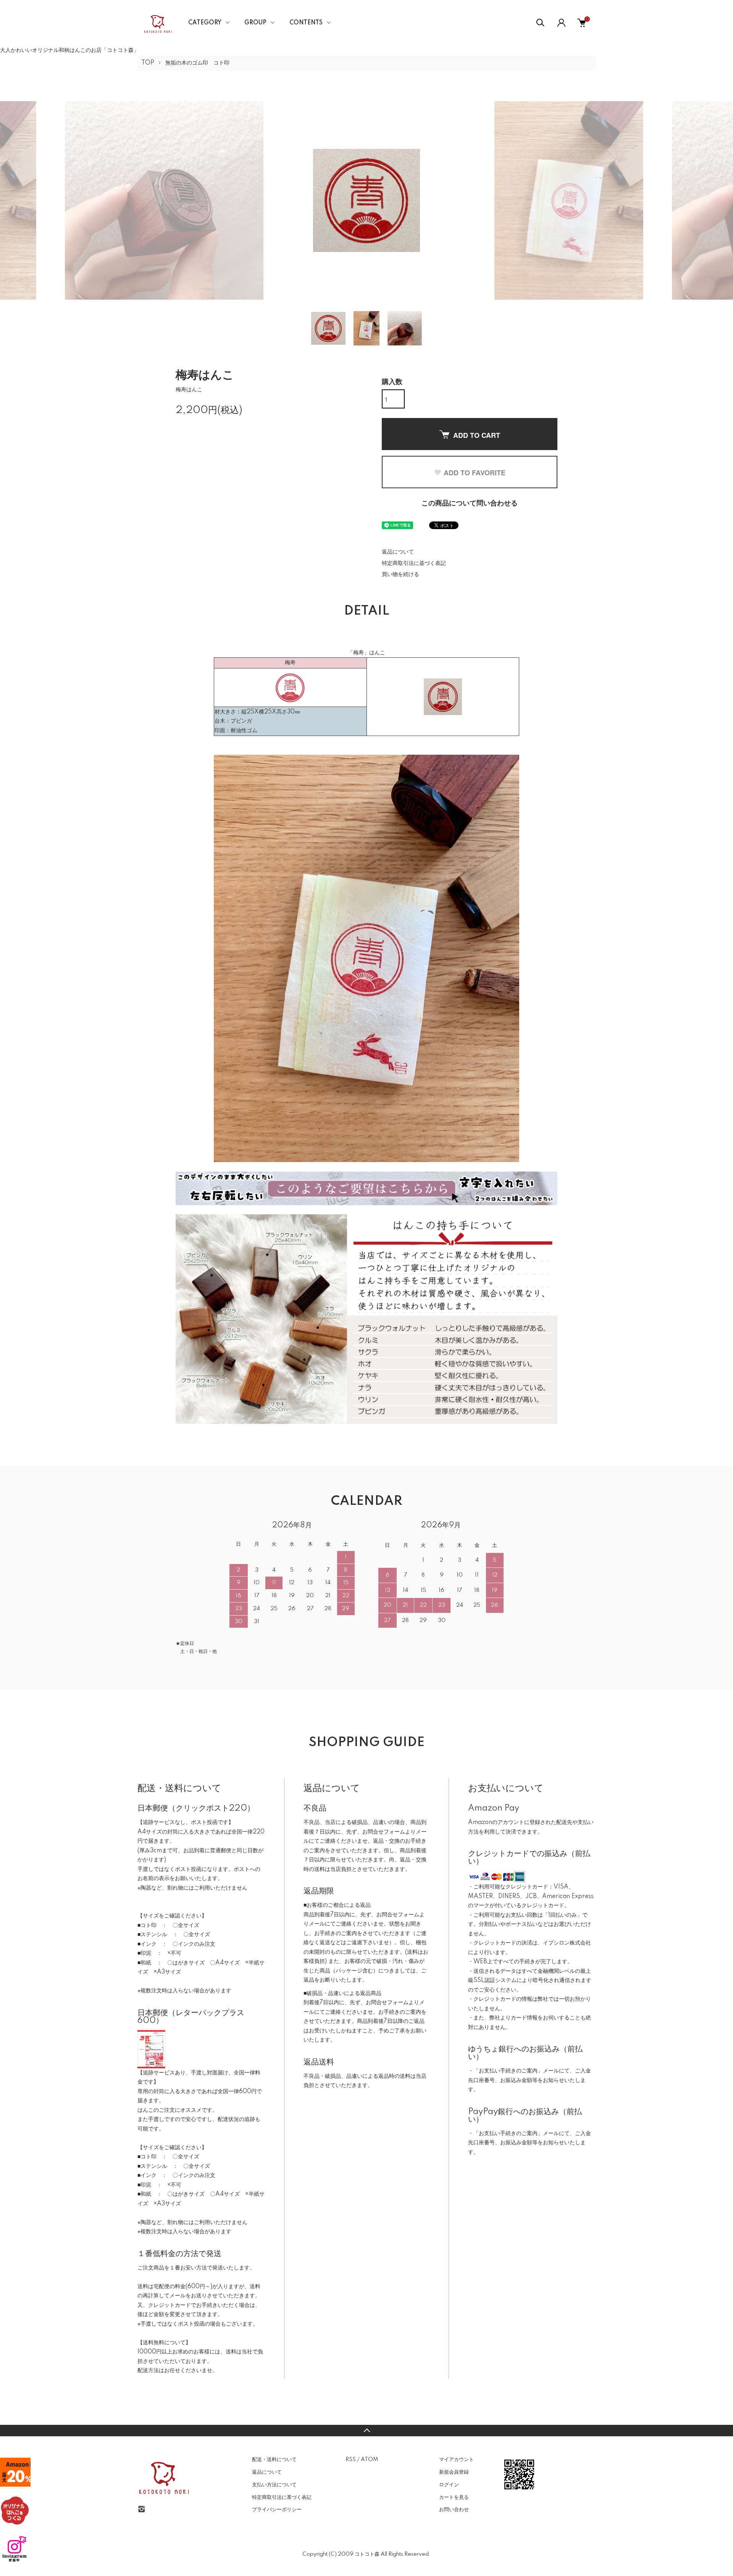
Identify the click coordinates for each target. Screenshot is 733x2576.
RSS (351, 2460)
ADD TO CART (477, 435)
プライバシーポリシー (277, 2510)
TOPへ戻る (366, 2431)
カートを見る (454, 2497)
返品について (398, 552)
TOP (148, 63)
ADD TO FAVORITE (475, 473)
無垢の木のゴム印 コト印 (197, 63)
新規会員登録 (454, 2472)
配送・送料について (274, 2460)
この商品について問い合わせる (470, 504)
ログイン (449, 2485)
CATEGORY (205, 23)
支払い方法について (274, 2485)
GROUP (255, 23)
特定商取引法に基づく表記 (414, 563)
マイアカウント (456, 2460)
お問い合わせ (454, 2510)
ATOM (369, 2460)
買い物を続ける (400, 575)
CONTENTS (306, 23)
